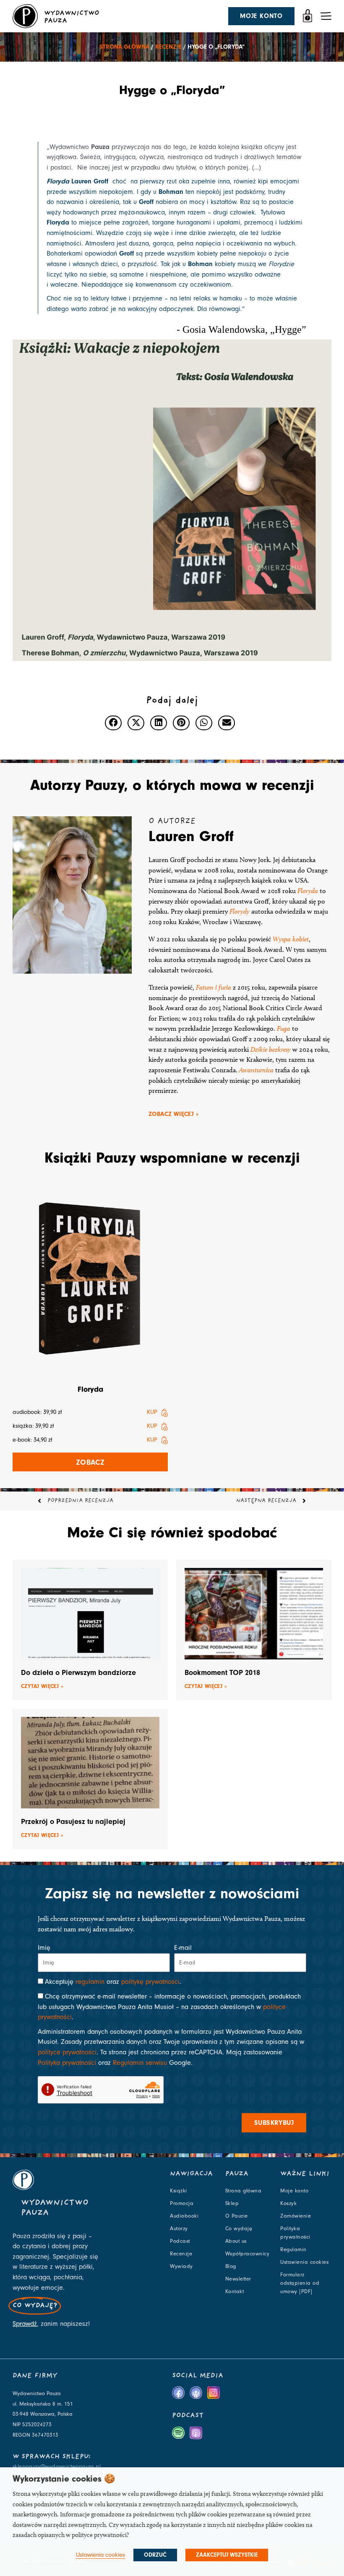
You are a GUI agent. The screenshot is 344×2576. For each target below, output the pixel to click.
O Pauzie (237, 2216)
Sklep (232, 2203)
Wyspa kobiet (291, 939)
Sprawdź (25, 2324)
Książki (179, 2191)
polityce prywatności (67, 2052)
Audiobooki (184, 2216)
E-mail (183, 1948)
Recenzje (168, 47)
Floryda (308, 891)
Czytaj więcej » (42, 1686)
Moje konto (294, 2191)
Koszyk (288, 2203)
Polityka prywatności (67, 2063)
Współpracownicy (248, 2254)
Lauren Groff (191, 836)
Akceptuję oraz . (113, 1982)
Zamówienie (296, 2216)
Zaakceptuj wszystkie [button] (227, 2555)
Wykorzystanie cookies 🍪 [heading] (64, 2479)
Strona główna (124, 47)
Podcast (180, 2241)
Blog (231, 2266)
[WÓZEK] (308, 16)
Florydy (240, 911)
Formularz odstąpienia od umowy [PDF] (300, 2283)
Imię (44, 1948)
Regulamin (293, 2249)
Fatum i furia (214, 987)
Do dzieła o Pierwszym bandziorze (78, 1673)
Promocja (182, 2203)
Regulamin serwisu (140, 2063)
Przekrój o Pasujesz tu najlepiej (73, 1822)
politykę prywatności (150, 1982)
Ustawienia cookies (304, 2262)
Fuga (284, 1028)
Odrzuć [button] (155, 2555)
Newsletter (238, 2279)
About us (236, 2241)
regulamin (90, 1982)
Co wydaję (239, 2229)
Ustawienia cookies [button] (100, 2555)
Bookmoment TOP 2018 (222, 1673)
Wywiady (181, 2266)
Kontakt (235, 2291)
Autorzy (179, 2229)
